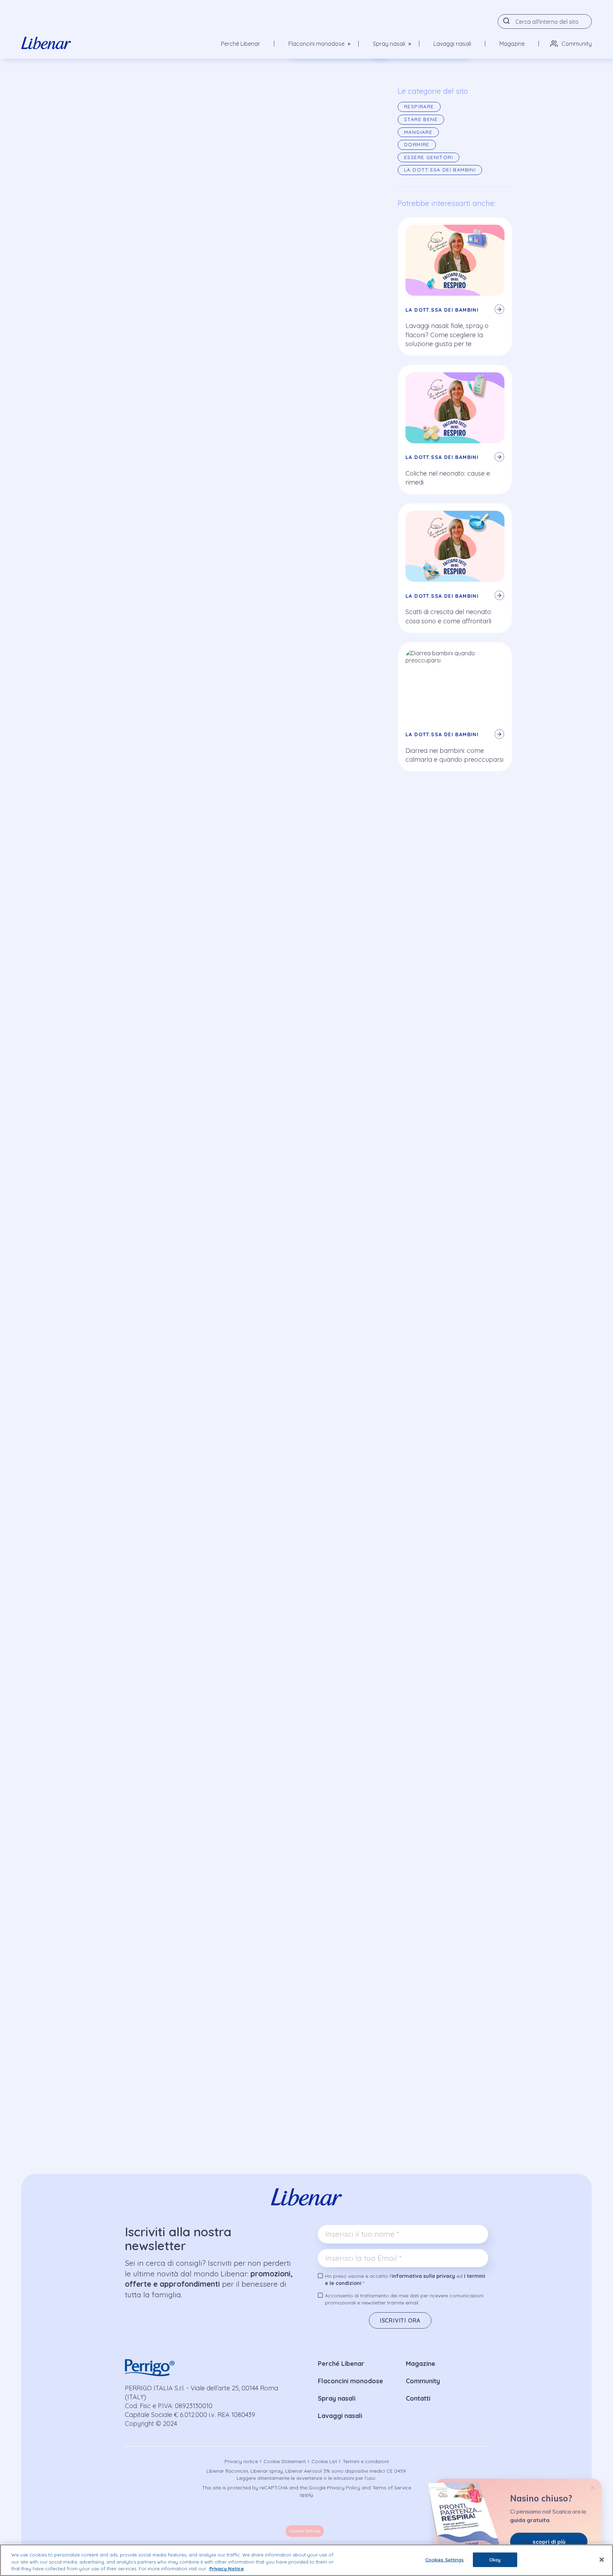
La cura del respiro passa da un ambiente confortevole (194, 543)
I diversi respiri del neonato (152, 522)
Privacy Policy (344, 2488)
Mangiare (418, 132)
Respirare (143, 117)
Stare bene (421, 119)
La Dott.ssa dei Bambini (440, 170)
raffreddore (340, 794)
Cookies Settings (305, 2531)
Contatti (418, 2398)
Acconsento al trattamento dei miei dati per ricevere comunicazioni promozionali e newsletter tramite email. (404, 2299)
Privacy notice (241, 2461)
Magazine (512, 44)
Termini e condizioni (366, 2461)
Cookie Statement (285, 2461)
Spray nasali (337, 2398)
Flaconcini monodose (350, 2381)
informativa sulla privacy (423, 2276)
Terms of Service (392, 2488)
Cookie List (324, 2461)
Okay (495, 2559)
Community (577, 44)
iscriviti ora (400, 2320)
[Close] (602, 2560)
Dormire (417, 144)
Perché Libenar (241, 44)
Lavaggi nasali (452, 44)
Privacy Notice (227, 2569)
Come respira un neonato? (152, 500)
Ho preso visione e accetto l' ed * (405, 2280)
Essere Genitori (429, 157)
